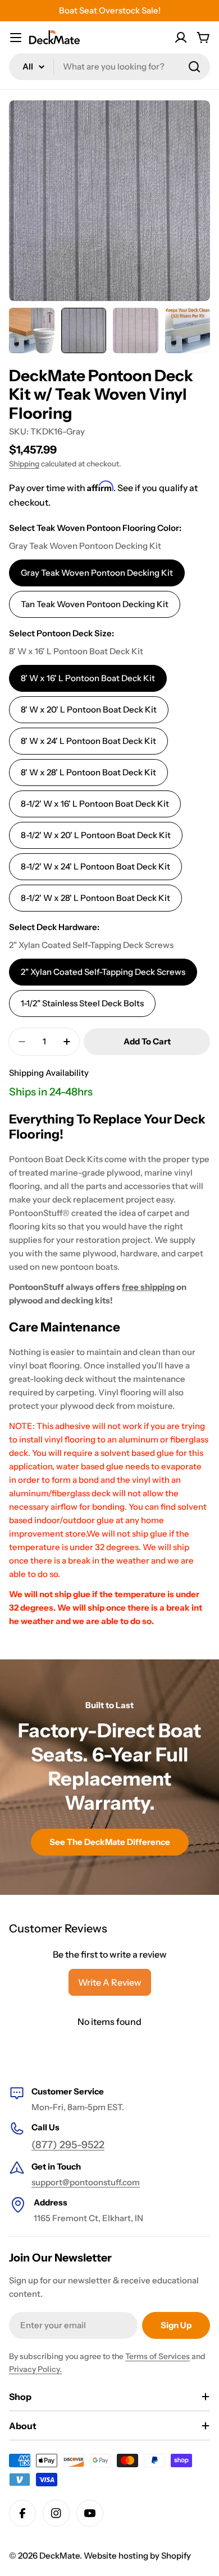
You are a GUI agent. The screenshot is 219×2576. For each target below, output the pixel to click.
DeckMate (60, 2556)
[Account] (181, 38)
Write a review (110, 1982)
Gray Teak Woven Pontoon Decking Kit (97, 573)
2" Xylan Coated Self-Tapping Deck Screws (103, 972)
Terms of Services (158, 2356)
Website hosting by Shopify (137, 2556)
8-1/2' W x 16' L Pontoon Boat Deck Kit (95, 804)
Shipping (24, 464)
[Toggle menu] (16, 38)
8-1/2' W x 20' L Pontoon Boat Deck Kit (96, 835)
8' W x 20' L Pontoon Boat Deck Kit (89, 709)
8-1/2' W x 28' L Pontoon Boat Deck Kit (95, 898)
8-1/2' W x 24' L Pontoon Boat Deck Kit (95, 866)
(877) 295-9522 (68, 2145)
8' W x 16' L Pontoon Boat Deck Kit (88, 678)
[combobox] (109, 67)
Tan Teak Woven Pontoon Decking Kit (95, 604)
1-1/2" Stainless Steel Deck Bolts (82, 1003)
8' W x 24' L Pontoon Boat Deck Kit (88, 741)
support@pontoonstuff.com (86, 2182)
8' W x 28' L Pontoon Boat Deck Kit (88, 772)
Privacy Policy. (35, 2369)
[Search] (194, 67)
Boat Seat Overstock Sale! (110, 10)
